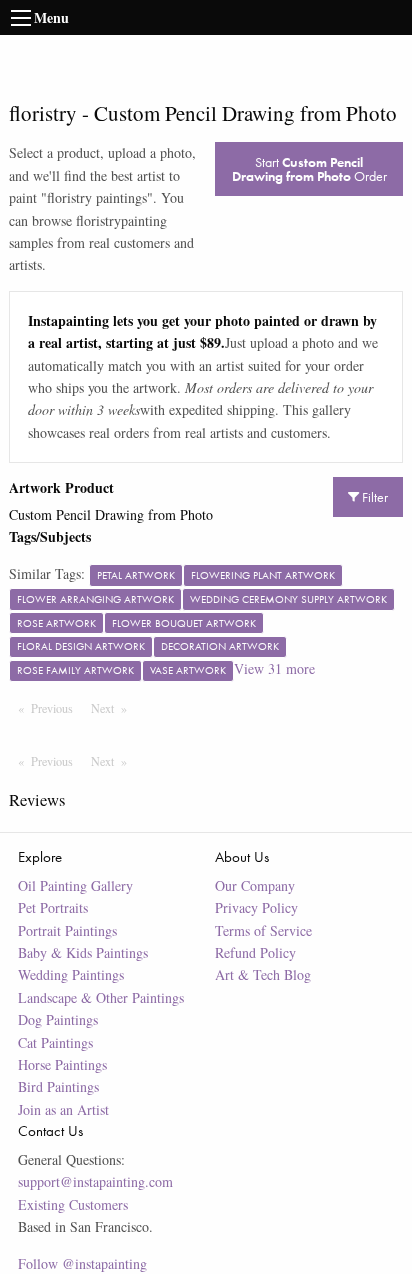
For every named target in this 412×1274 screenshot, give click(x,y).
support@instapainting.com (95, 1181)
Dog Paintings (58, 1019)
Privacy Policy (256, 907)
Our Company (255, 885)
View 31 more (274, 668)
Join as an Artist (63, 1109)
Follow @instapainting (82, 1263)
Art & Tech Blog (263, 974)
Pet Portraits (53, 907)
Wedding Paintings (71, 974)
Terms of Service (263, 930)
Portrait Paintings (67, 930)
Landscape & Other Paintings (101, 997)
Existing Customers (73, 1204)
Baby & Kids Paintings (83, 952)
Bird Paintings (58, 1086)
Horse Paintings (62, 1064)
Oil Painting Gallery (75, 885)
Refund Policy (255, 952)
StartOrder (309, 169)
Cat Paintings (55, 1042)
